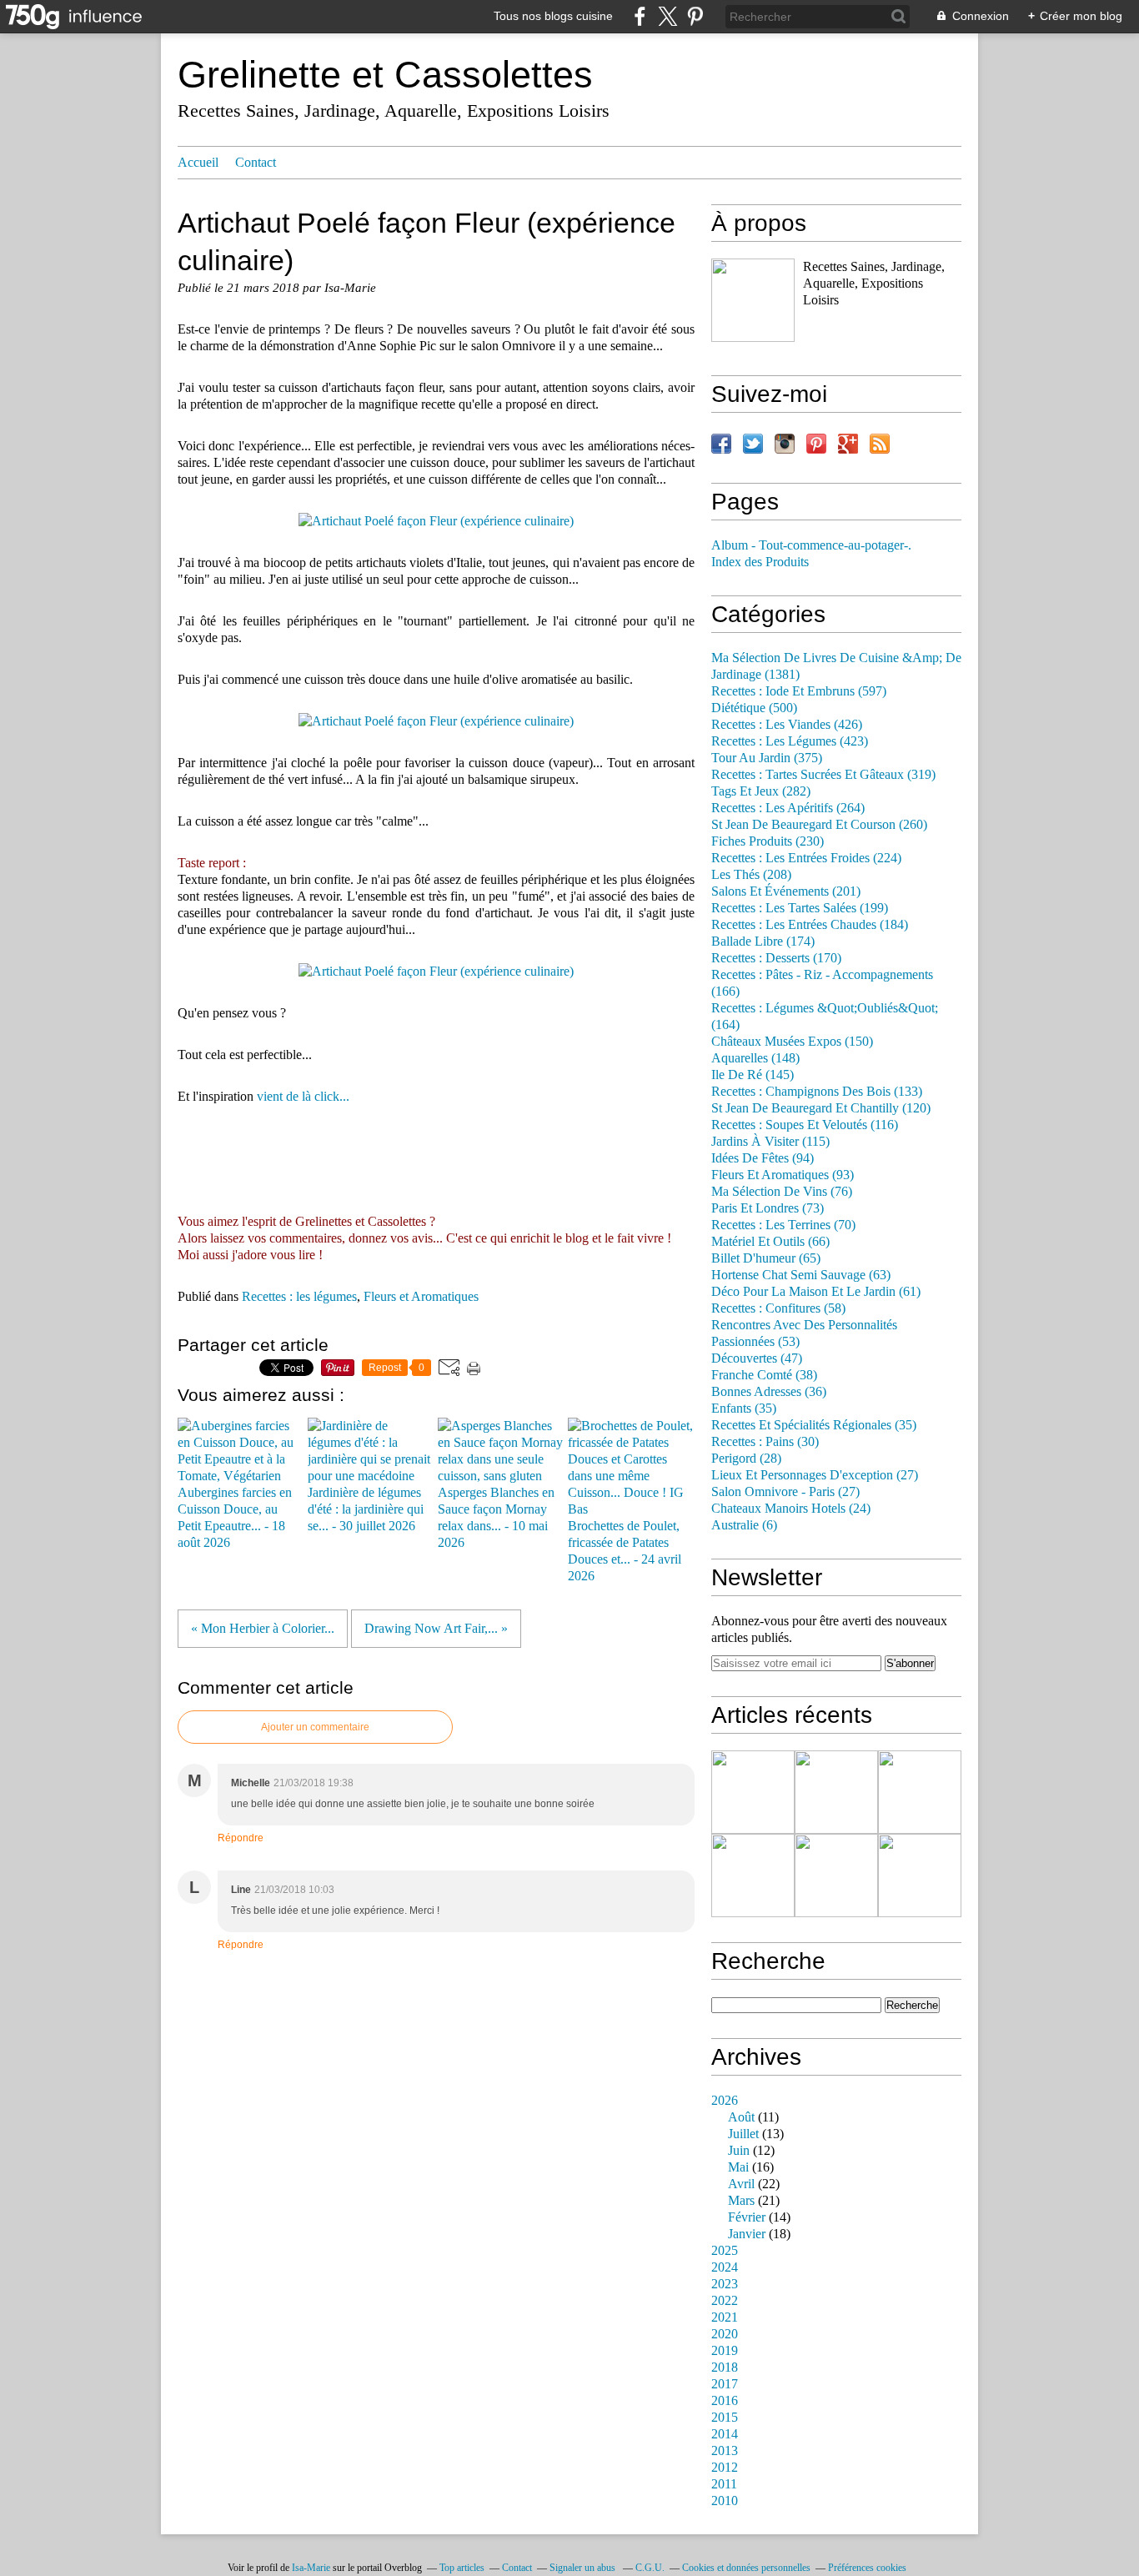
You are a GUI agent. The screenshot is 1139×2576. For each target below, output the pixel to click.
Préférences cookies (867, 2568)
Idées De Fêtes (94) (763, 1158)
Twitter (753, 444)
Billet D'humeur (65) (766, 1258)
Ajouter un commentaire (315, 1727)
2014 (725, 2434)
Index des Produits (760, 562)
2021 (725, 2317)
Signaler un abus (584, 2568)
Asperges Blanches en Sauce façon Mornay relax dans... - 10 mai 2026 (496, 1518)
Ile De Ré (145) (753, 1075)
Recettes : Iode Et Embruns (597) (799, 691)
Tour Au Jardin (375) (767, 758)
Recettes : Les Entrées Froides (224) (806, 858)
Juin (739, 2151)
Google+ (848, 444)
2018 (725, 2368)
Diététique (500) (754, 708)
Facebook (721, 444)
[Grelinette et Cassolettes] (753, 300)
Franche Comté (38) (764, 1375)
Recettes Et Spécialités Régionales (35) (814, 1425)
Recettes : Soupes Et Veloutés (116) (805, 1125)
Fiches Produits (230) (768, 841)
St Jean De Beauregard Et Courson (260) (819, 825)
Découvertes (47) (757, 1358)
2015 (725, 2418)
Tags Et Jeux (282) (761, 791)
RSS (880, 444)
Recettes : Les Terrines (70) (783, 1225)
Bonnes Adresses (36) (769, 1392)
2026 (725, 2101)
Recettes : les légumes (299, 1297)
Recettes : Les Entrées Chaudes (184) (810, 925)
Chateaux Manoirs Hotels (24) (791, 1509)
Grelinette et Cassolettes (385, 75)
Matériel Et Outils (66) (770, 1242)
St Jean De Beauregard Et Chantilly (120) (821, 1108)
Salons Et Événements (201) (786, 891)
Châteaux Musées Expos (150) (792, 1042)
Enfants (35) (744, 1409)
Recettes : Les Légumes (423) (790, 741)
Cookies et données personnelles (746, 2568)
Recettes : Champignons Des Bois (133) (817, 1092)
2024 (725, 2267)
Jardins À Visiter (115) (770, 1142)
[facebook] (640, 16)
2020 (725, 2334)
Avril (741, 2184)
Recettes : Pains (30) (765, 1442)
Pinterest (816, 444)
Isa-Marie (311, 2568)
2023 (725, 2284)
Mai (738, 2167)
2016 (725, 2401)
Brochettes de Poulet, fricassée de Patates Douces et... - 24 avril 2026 (625, 1551)
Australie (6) (744, 1525)
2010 (725, 2501)
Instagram (785, 444)
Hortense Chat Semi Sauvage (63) (801, 1275)
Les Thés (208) (751, 875)
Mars (741, 2201)
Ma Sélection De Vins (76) (782, 1192)
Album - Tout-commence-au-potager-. (811, 545)
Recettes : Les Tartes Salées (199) (800, 908)
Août (741, 2117)
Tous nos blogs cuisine (553, 16)
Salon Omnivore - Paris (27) (785, 1492)
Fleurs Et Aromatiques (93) (783, 1175)
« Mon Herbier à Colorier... (263, 1629)
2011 (724, 2484)
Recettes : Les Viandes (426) (787, 725)
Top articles (462, 2568)
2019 (725, 2351)
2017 (725, 2384)
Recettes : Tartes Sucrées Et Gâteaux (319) (823, 775)
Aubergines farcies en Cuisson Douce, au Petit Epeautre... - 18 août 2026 (235, 1518)
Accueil (198, 163)
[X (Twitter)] (667, 16)
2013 (725, 2451)
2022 (725, 2301)
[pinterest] (695, 16)
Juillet (743, 2134)
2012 (725, 2468)
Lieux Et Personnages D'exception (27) (815, 1475)
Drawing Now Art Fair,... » (436, 1629)
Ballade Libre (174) (763, 942)
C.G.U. (650, 2568)
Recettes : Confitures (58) (778, 1308)
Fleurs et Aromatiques (421, 1297)
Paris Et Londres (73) (768, 1208)
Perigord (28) (746, 1459)
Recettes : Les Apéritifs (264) (788, 808)
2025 (725, 2251)
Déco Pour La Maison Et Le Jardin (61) (816, 1292)
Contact (256, 163)
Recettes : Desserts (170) (776, 958)
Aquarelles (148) (755, 1058)
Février (747, 2217)
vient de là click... (303, 1097)
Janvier (747, 2234)
